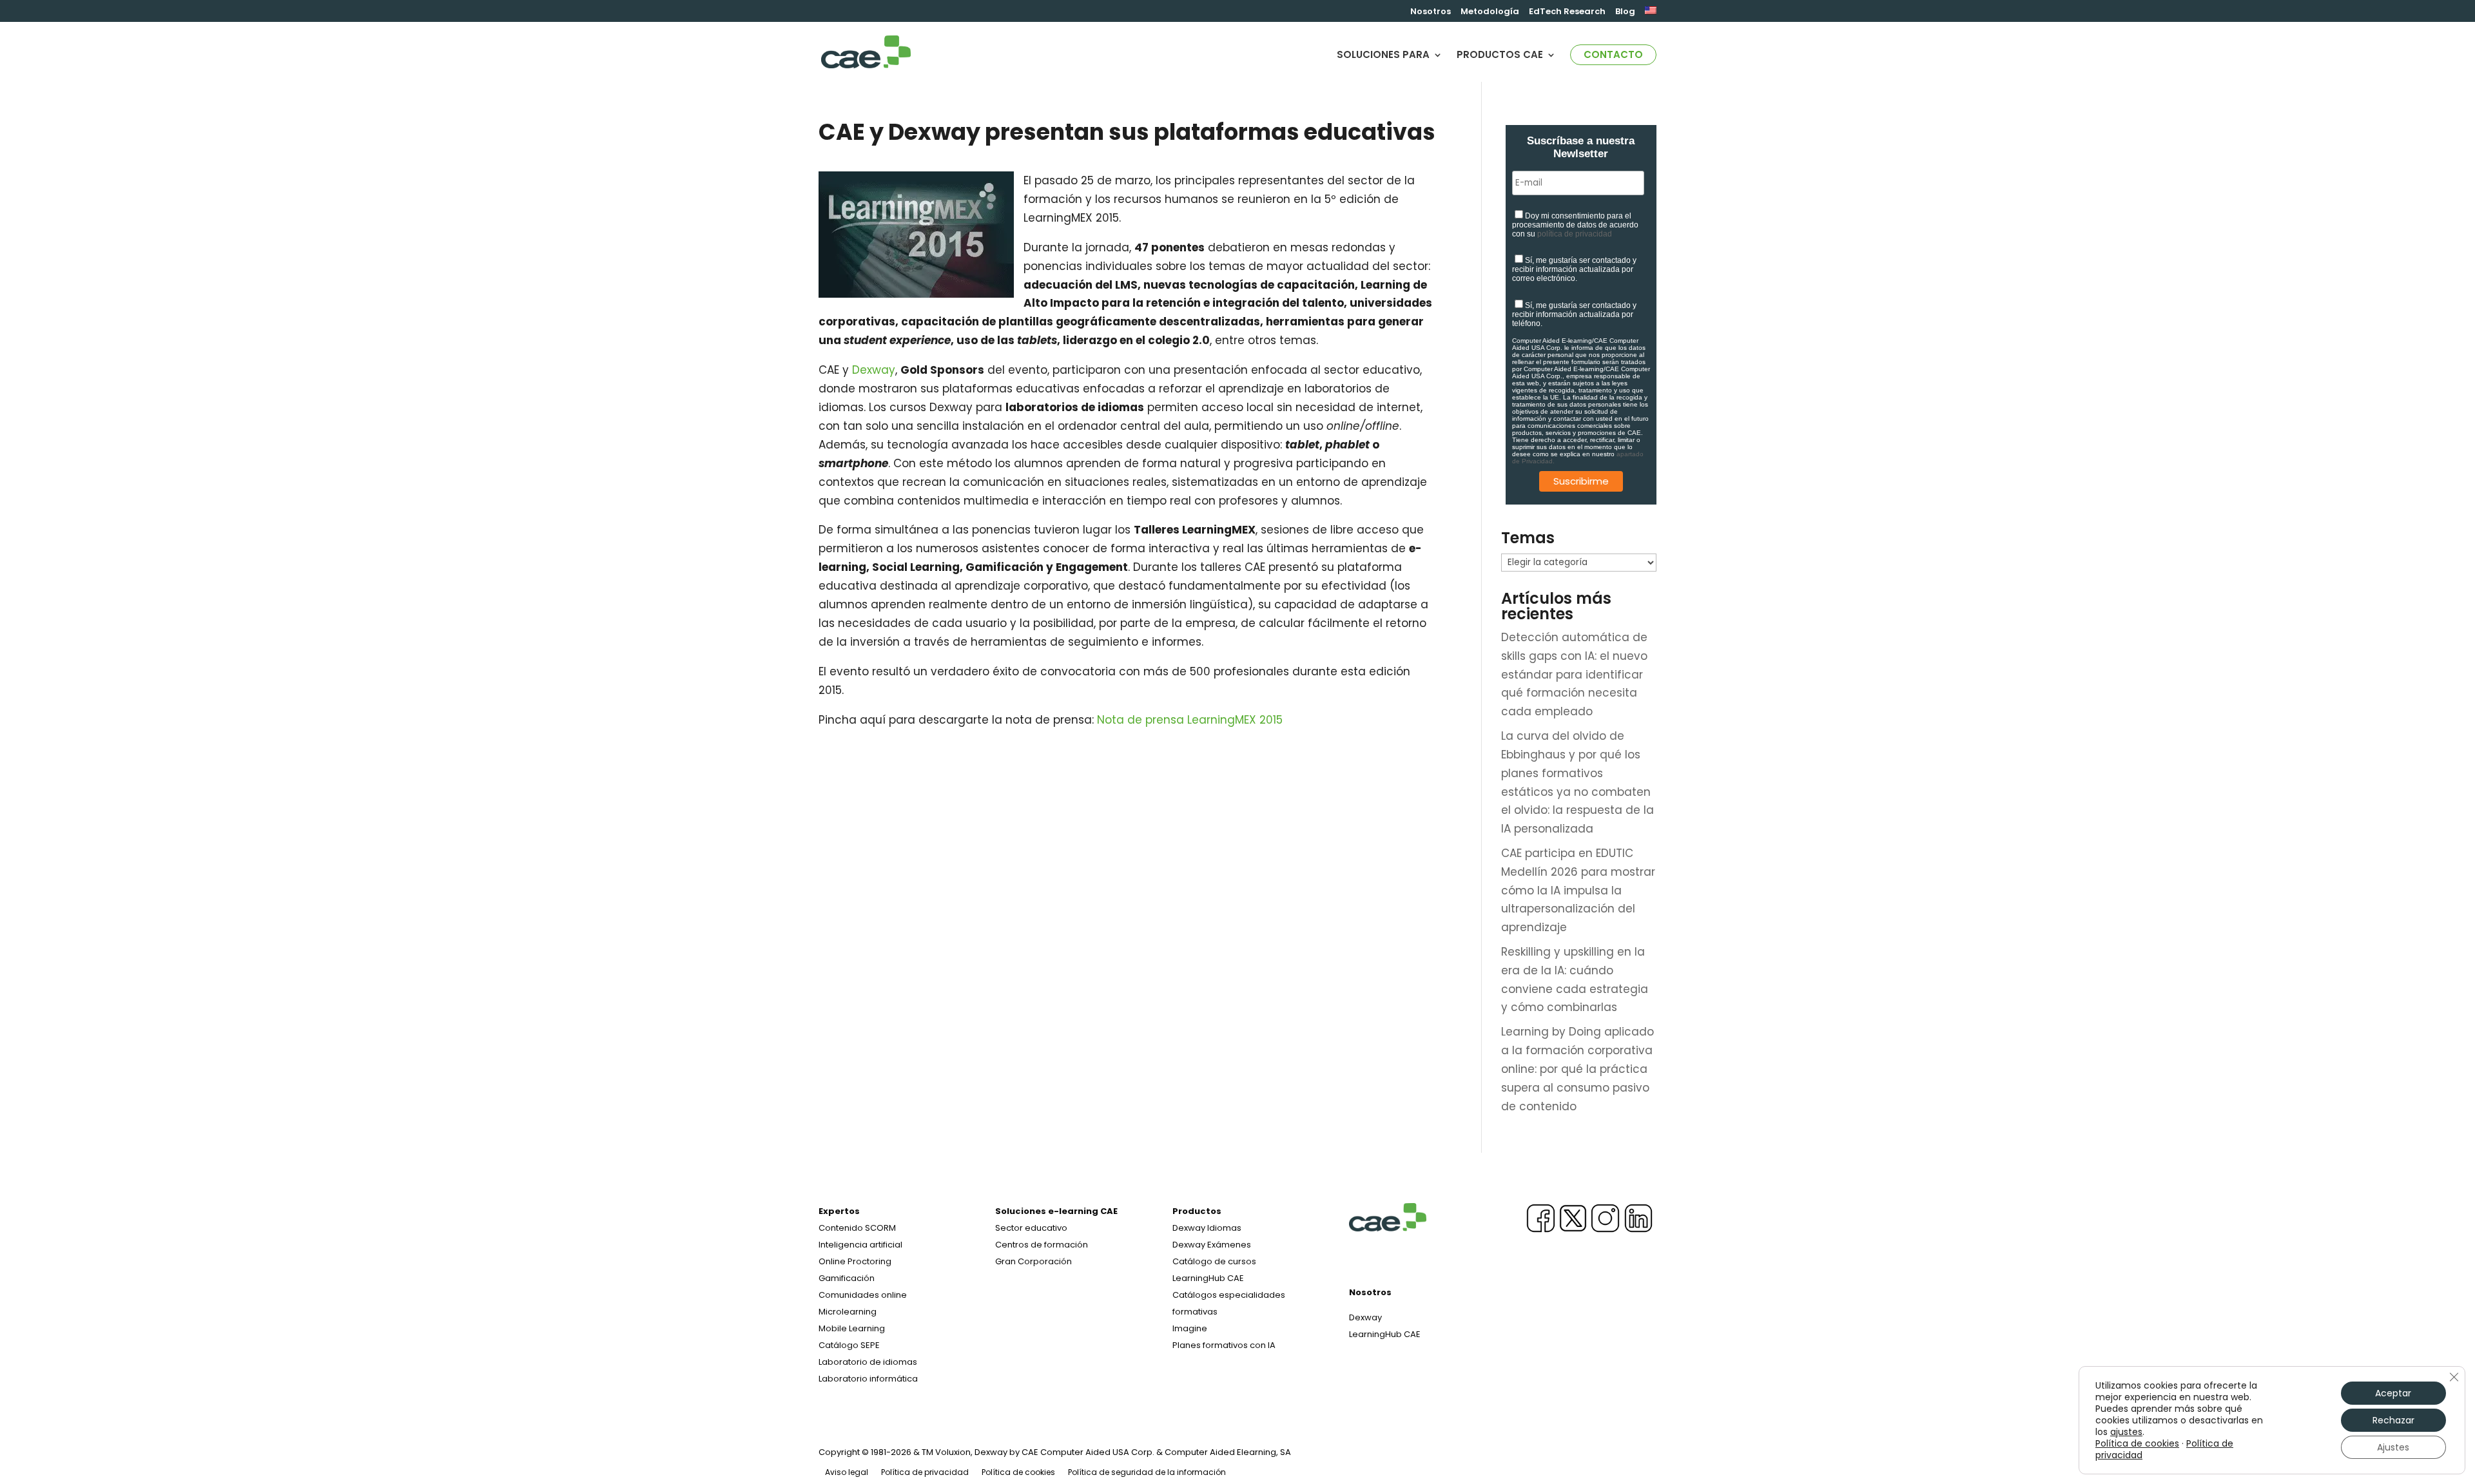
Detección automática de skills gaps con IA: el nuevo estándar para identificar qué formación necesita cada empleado (1574, 675)
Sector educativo (1031, 1228)
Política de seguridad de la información (1147, 1472)
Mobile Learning (852, 1328)
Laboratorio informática (868, 1379)
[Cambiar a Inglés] (1651, 14)
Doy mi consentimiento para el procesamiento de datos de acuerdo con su (1575, 225)
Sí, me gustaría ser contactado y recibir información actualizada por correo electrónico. (1574, 269)
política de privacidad (1575, 234)
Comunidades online (863, 1295)
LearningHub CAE (1385, 1334)
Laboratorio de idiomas (868, 1362)
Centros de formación (1042, 1245)
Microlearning (848, 1312)
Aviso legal (847, 1472)
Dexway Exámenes (1212, 1245)
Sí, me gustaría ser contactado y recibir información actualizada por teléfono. (1574, 314)
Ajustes (2393, 1447)
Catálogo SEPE (849, 1345)
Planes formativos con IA (1224, 1345)
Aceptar (2393, 1393)
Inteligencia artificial (860, 1245)
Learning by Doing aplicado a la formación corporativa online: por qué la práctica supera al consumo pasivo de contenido (1577, 1069)
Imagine (1190, 1328)
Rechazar (2393, 1420)
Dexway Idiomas (1207, 1228)
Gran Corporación (1034, 1261)
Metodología (1490, 12)
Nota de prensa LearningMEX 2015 (1190, 720)
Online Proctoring (855, 1261)
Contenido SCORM (857, 1228)
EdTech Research (1567, 12)
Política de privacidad (925, 1472)
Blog (1625, 12)
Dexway (874, 370)
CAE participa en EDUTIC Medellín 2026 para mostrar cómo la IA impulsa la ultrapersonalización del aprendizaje (1578, 891)
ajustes (2126, 1432)
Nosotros (1431, 12)
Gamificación (847, 1278)
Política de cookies (1018, 1472)
